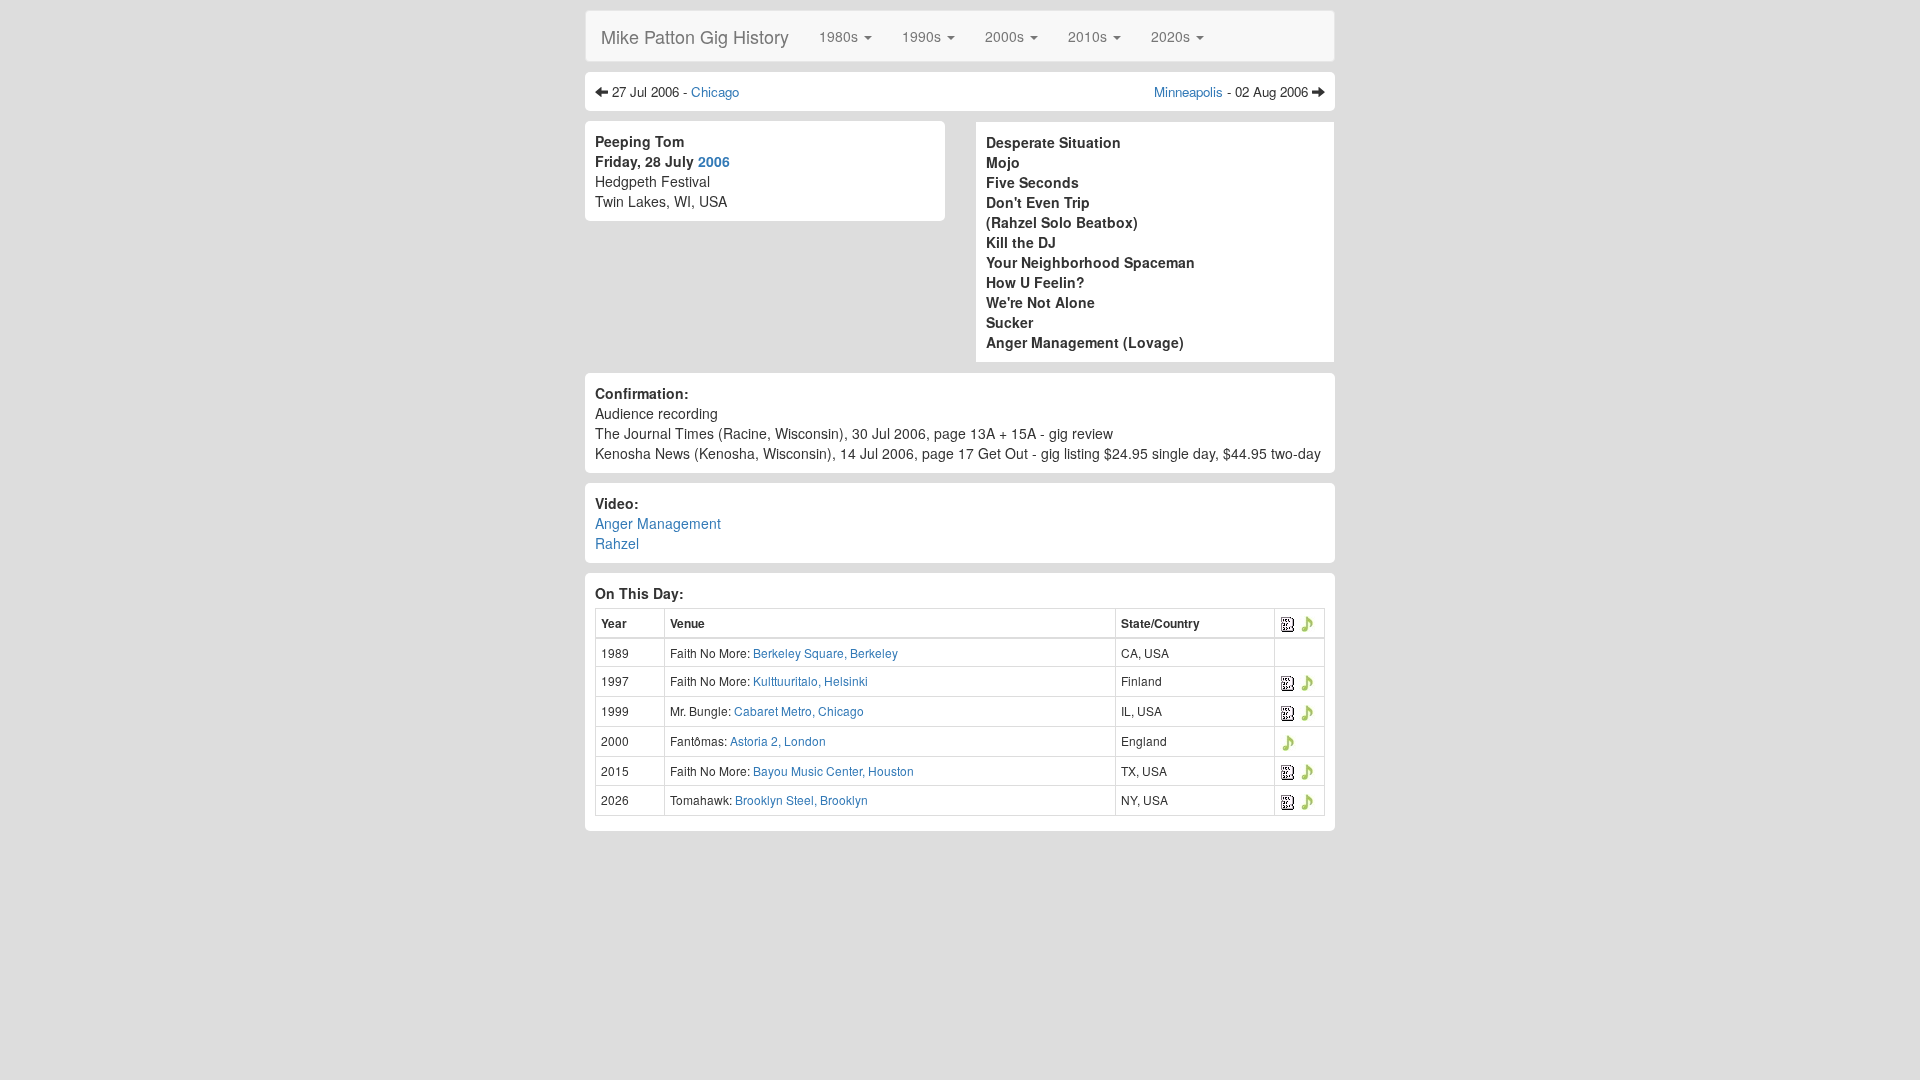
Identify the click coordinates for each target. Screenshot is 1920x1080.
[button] (845, 36)
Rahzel (617, 543)
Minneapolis (1188, 91)
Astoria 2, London (778, 740)
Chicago (715, 91)
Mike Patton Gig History (695, 36)
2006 (714, 161)
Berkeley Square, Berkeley (825, 652)
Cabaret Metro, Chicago (799, 710)
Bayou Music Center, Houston (833, 770)
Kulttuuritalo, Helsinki (810, 680)
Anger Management (658, 523)
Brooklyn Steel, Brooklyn (801, 799)
